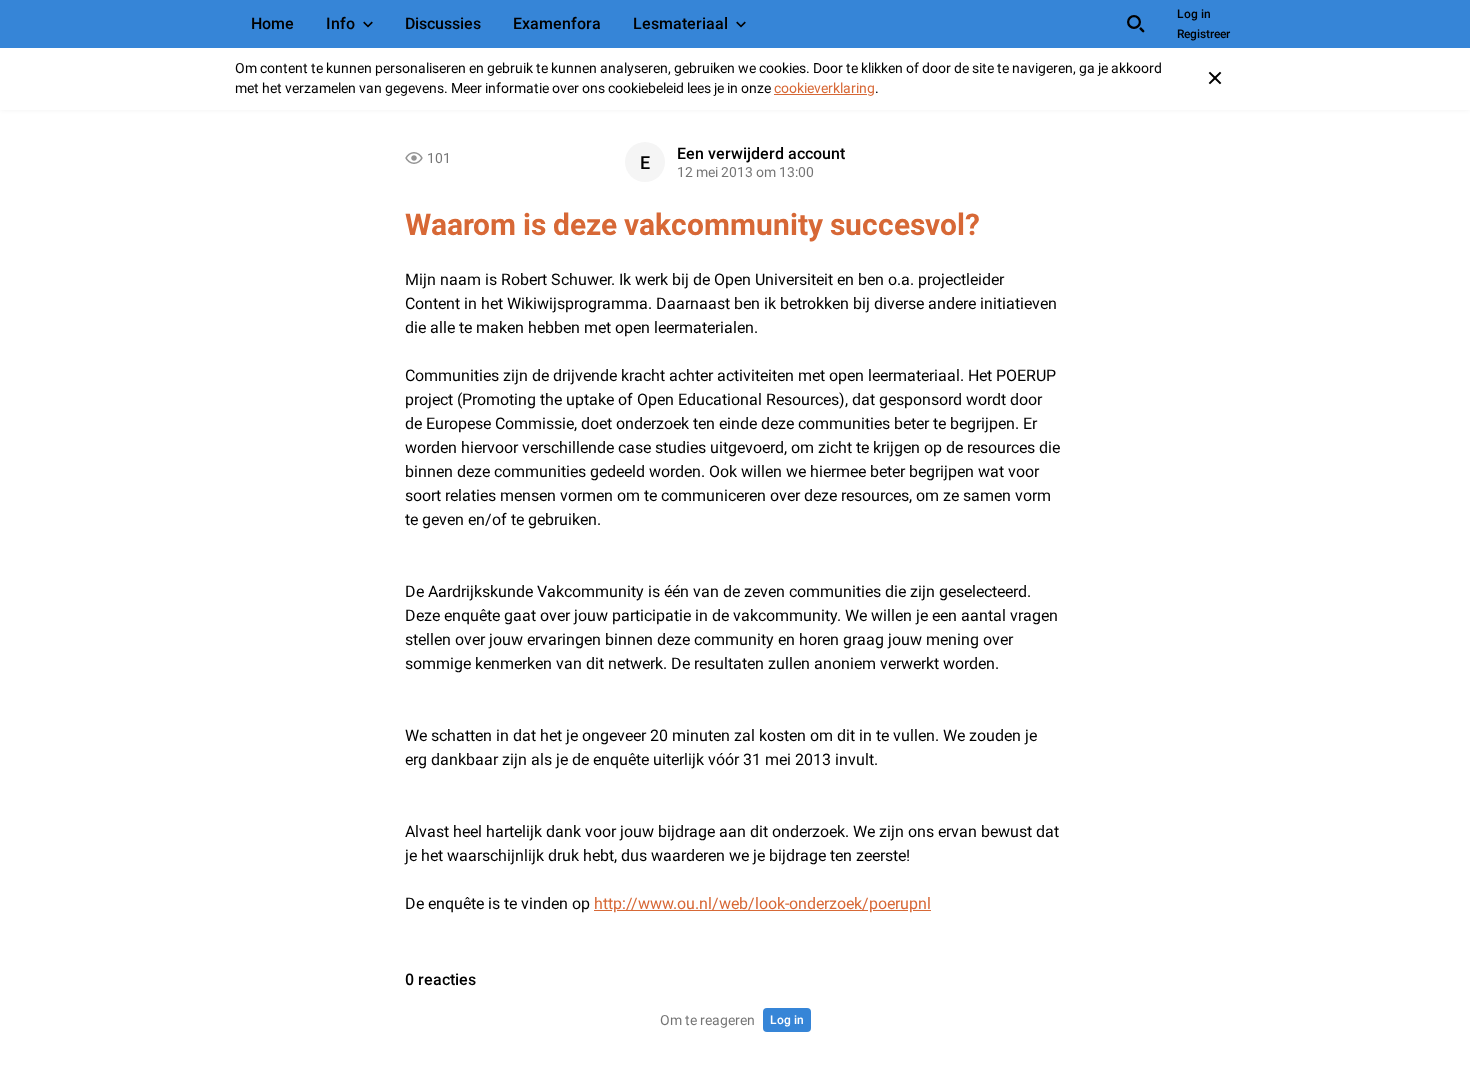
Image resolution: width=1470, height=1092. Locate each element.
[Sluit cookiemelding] (1215, 78)
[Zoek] (1136, 24)
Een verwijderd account (761, 153)
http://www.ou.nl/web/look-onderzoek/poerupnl (762, 903)
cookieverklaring (824, 88)
